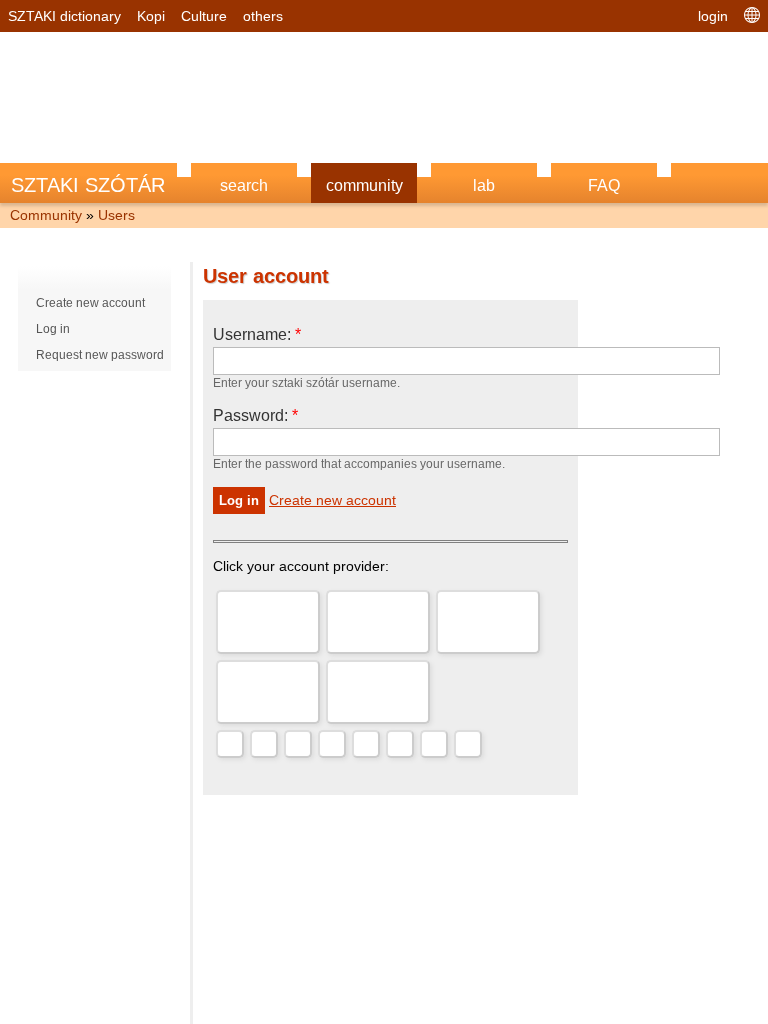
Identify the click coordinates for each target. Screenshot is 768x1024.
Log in (53, 329)
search (244, 185)
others (263, 16)
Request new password (100, 355)
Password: (255, 415)
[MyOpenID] (268, 692)
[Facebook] (378, 692)
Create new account (90, 303)
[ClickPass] (434, 744)
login (713, 16)
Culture (204, 16)
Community (46, 215)
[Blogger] (332, 744)
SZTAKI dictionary (64, 16)
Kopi (151, 16)
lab (484, 185)
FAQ (604, 185)
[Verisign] (366, 744)
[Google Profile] (468, 744)
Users (116, 215)
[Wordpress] (298, 744)
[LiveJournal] (264, 744)
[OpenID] (230, 744)
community (364, 185)
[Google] (268, 622)
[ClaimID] (400, 744)
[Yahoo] (378, 622)
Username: (257, 334)
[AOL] (488, 622)
